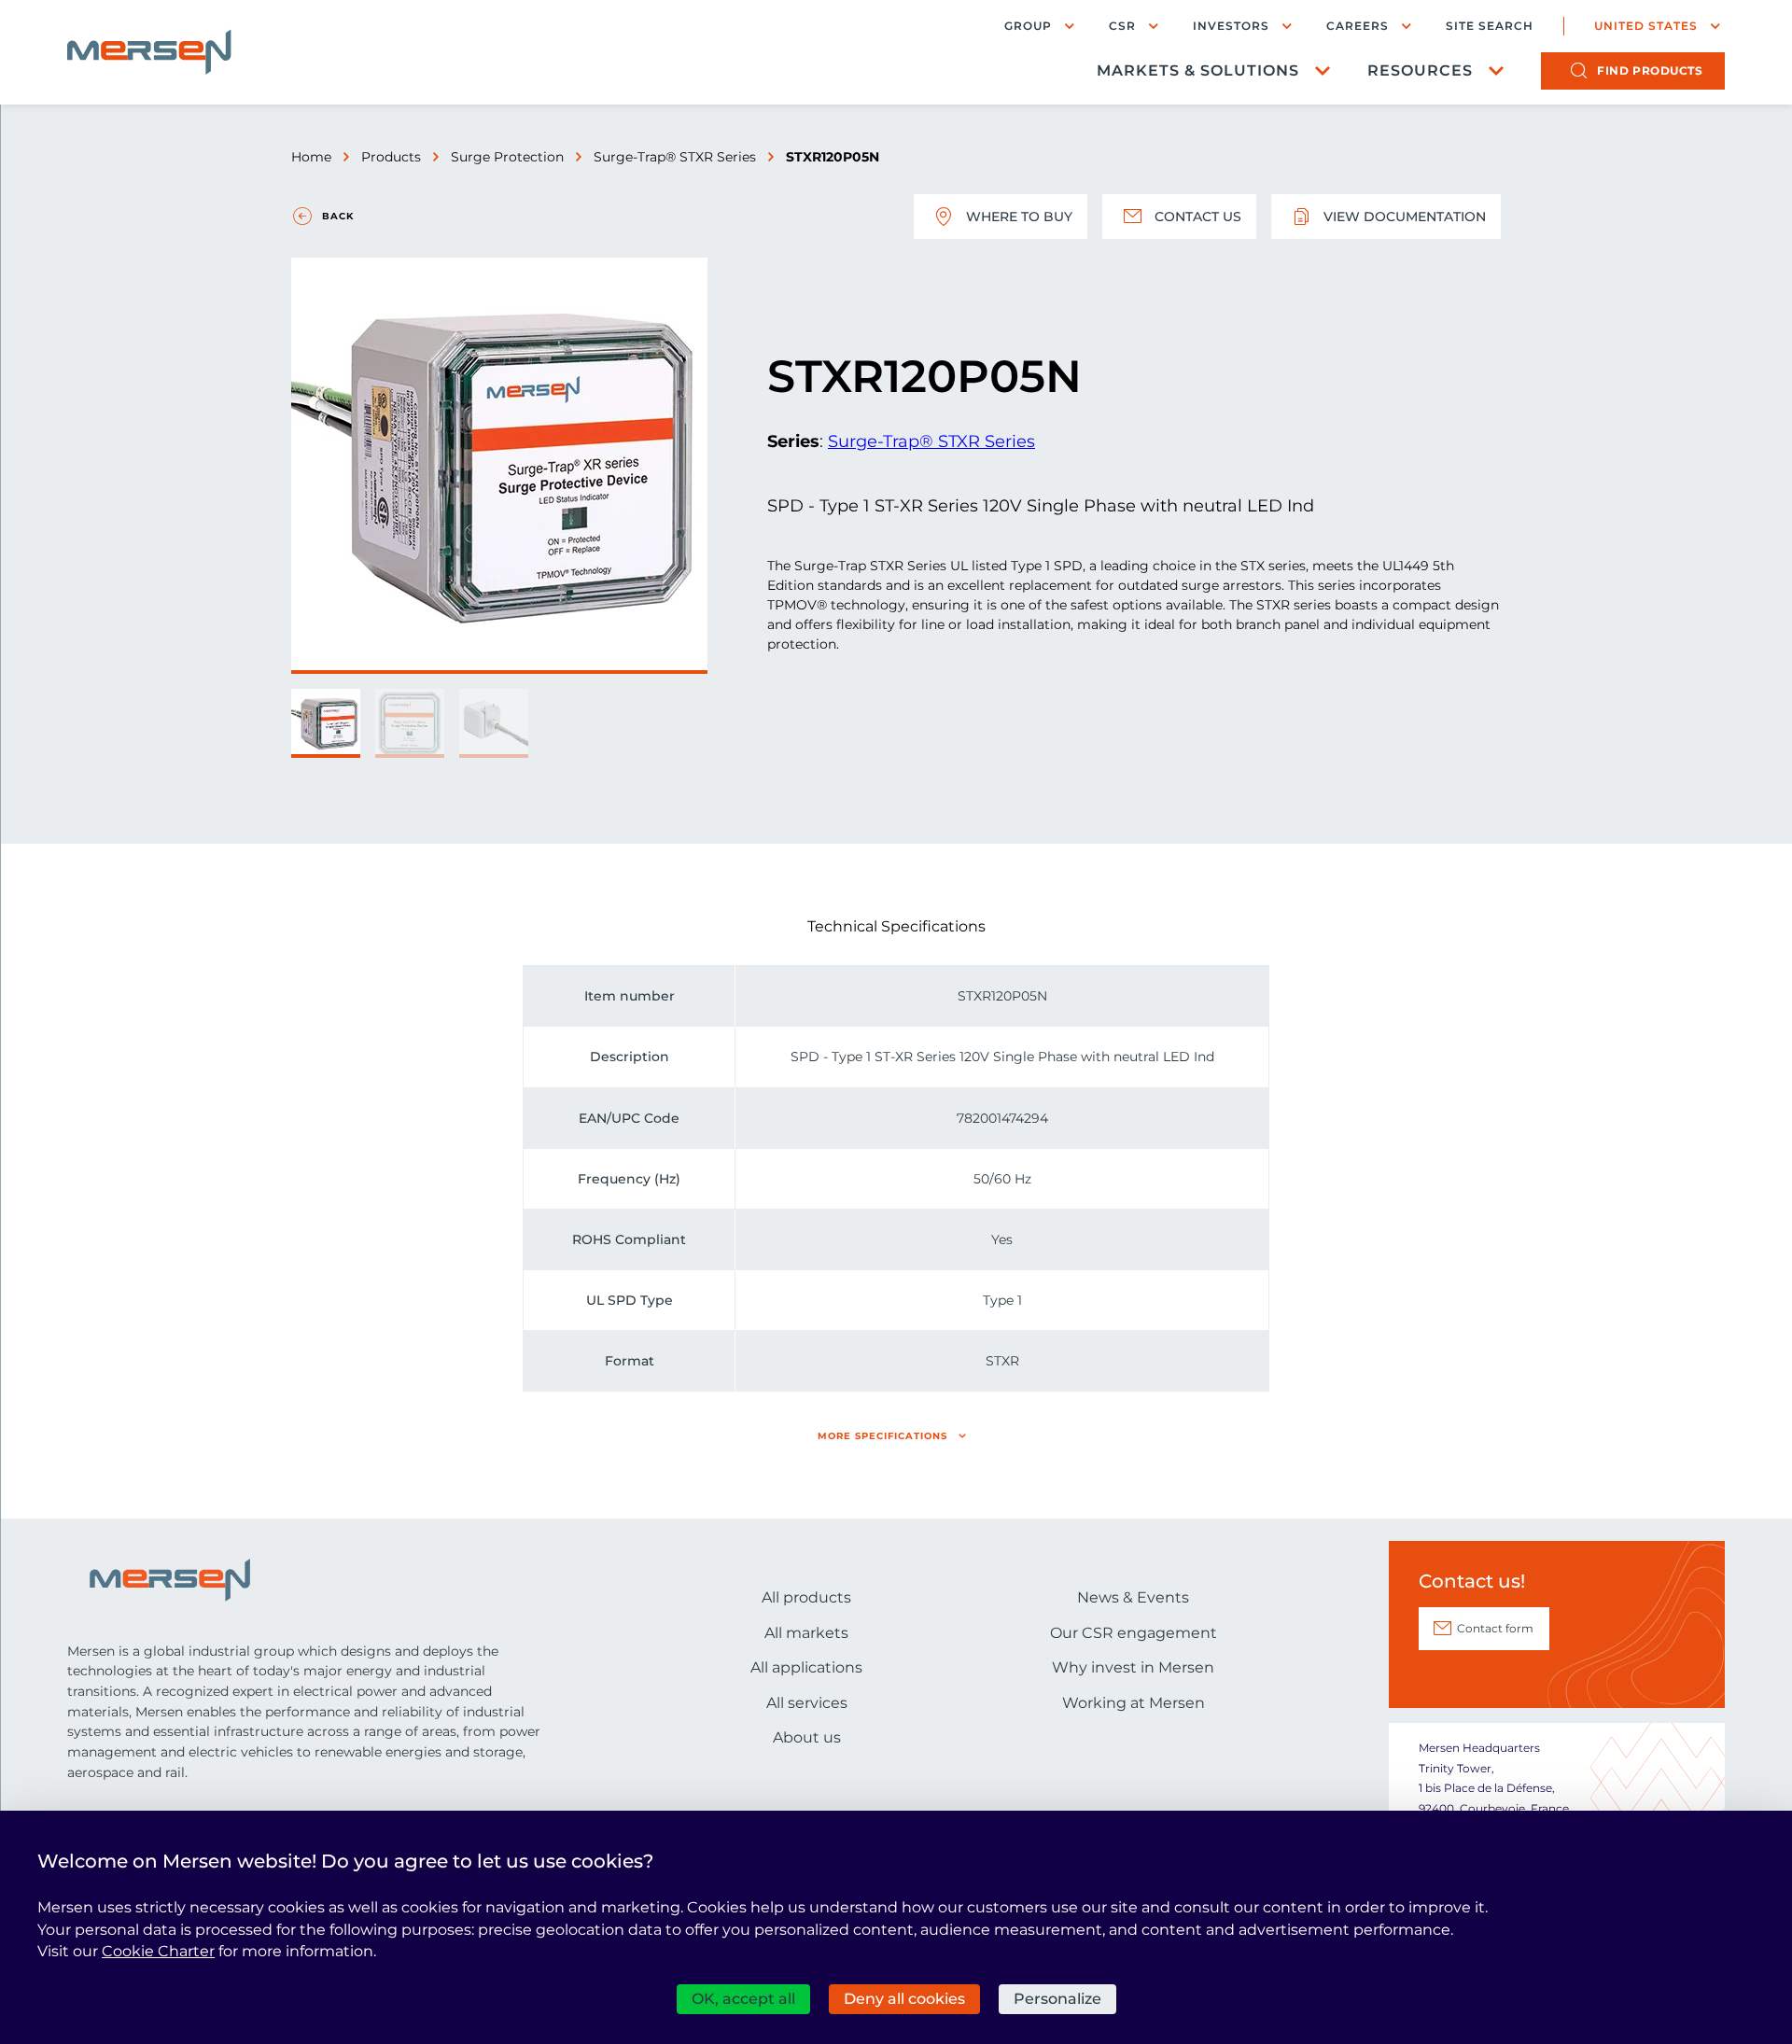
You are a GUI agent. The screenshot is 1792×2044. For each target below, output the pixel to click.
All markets (806, 1633)
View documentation (1405, 217)
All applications (806, 1667)
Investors (1231, 26)
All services (807, 1703)
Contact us (1198, 217)
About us (807, 1737)
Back (338, 216)
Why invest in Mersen (1133, 1667)
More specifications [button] (882, 1436)
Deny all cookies (904, 1999)
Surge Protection (507, 157)
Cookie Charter (158, 1951)
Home (311, 157)
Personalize (1057, 1999)
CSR (1122, 26)
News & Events (1133, 1597)
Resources (1420, 70)
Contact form (1495, 1628)
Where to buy (1019, 217)
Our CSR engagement (1134, 1633)
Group (1028, 26)
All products (806, 1597)
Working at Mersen (1134, 1703)
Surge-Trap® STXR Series (675, 157)
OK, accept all (743, 1999)
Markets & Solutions (1198, 70)
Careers (1358, 26)
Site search (1490, 26)
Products (391, 157)
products (1650, 70)
